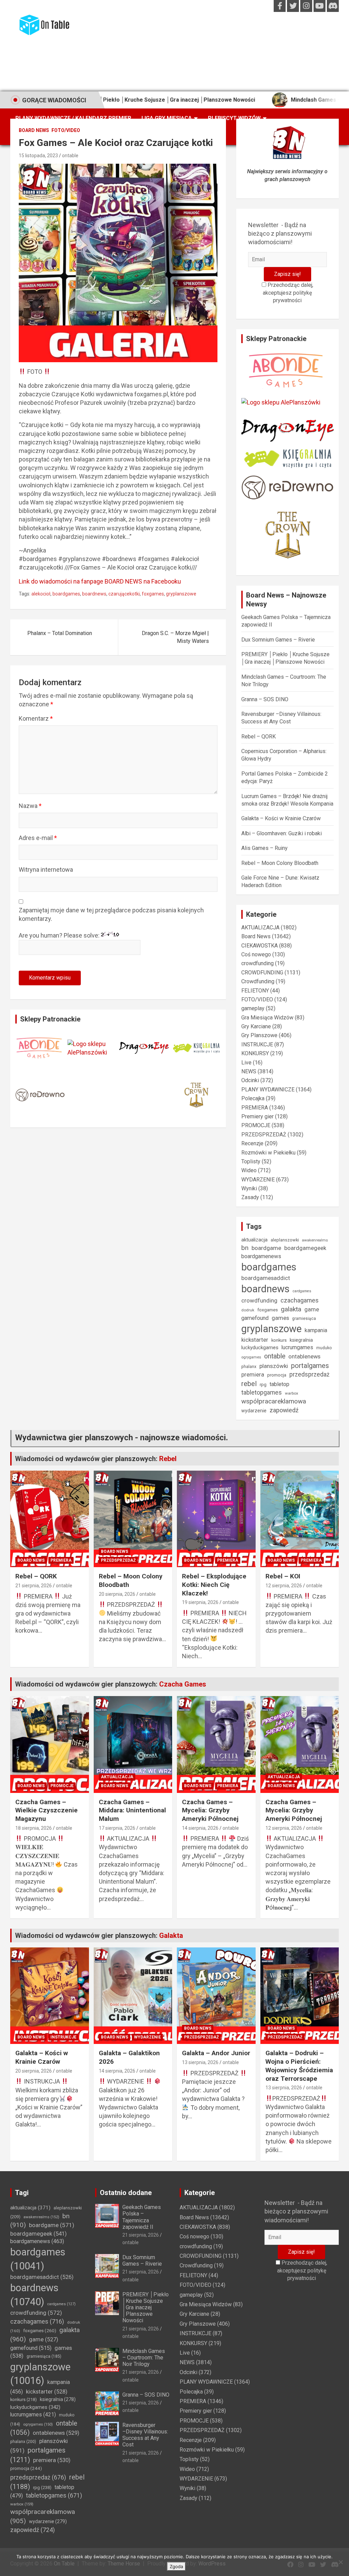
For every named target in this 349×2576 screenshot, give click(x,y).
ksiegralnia (301, 1340)
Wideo (249, 1170)
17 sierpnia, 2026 (117, 1828)
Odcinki (250, 1080)
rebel (249, 1384)
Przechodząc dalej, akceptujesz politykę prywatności (288, 293)
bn (245, 1248)
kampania (316, 1330)
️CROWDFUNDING (262, 973)
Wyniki (249, 1188)
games (280, 1318)
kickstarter (255, 1340)
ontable (70, 156)
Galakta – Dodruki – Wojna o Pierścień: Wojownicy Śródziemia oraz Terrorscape (299, 2066)
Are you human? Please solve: (60, 935)
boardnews (94, 594)
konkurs (279, 1340)
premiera (253, 1375)
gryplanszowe (181, 594)
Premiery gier (257, 1116)
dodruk (248, 1310)
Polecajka (253, 1098)
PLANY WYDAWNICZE (268, 1090)
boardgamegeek (305, 1248)
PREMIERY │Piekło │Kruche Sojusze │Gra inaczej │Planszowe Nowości (146, 2308)
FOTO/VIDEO (66, 130)
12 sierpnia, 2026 (284, 1586)
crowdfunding (257, 963)
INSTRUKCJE (257, 1044)
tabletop (279, 1384)
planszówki (274, 1366)
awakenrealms (315, 1240)
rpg (263, 1385)
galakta (291, 1309)
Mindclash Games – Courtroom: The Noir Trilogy (144, 2358)
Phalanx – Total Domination (60, 633)
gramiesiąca (304, 1319)
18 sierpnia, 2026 (34, 1828)
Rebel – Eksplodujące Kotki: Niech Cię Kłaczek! (214, 1585)
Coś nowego (256, 954)
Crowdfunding (258, 981)
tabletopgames (262, 1393)
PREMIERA (255, 1108)
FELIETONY (255, 991)
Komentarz (36, 718)
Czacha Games (183, 1684)
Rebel (168, 1459)
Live (246, 1063)
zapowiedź (284, 1410)
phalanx (249, 1366)
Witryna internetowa (46, 870)
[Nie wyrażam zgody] (340, 2562)
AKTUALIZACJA (260, 928)
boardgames (66, 594)
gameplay (253, 1008)
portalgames (310, 1366)
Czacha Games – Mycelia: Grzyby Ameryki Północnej (210, 1810)
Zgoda (176, 2566)
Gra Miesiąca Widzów (267, 1018)
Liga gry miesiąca (167, 118)
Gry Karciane (256, 1026)
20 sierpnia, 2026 (117, 1594)
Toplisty (251, 1161)
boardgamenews (261, 1256)
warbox (292, 1393)
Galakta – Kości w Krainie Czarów (281, 818)
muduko (324, 1348)
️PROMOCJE (256, 1125)
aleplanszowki (285, 1240)
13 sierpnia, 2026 (200, 2062)
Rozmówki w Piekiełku (268, 1153)
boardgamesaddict (266, 1278)
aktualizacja (254, 1240)
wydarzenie (254, 1411)
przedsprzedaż (309, 1374)
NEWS (249, 1071)
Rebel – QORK (259, 737)
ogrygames (251, 1357)
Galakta (171, 1935)
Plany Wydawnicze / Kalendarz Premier (73, 118)
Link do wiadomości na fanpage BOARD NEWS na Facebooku (100, 581)
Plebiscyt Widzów (234, 118)
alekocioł (41, 594)
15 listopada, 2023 (38, 156)
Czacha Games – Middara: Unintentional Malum (132, 1810)
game (312, 1309)
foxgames (153, 594)
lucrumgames (297, 1347)
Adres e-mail (38, 838)
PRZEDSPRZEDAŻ (264, 1135)
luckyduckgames (260, 1348)
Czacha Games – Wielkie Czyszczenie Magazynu (47, 1810)
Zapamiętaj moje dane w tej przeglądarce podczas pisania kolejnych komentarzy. (111, 914)
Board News (34, 130)
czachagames (300, 1300)
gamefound (255, 1318)
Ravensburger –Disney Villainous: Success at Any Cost (145, 2435)
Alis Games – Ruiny (264, 848)
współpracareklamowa (274, 1401)
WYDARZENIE (258, 1180)
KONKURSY (255, 1053)
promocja (277, 1375)
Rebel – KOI (283, 1576)
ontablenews (304, 1357)
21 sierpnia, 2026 (34, 1586)
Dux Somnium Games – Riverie (278, 640)
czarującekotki (124, 594)
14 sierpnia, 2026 (200, 1828)
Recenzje (252, 1143)
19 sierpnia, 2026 (200, 1602)
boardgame (266, 1248)
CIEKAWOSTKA (260, 946)
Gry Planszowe (259, 1035)
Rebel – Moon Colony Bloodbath (280, 863)
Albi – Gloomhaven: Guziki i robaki (282, 833)
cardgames (302, 1291)
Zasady (250, 1197)
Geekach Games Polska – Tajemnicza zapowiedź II (142, 2217)
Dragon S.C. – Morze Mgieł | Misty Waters (175, 637)
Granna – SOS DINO (265, 699)
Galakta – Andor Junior (216, 2053)
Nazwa (30, 806)
